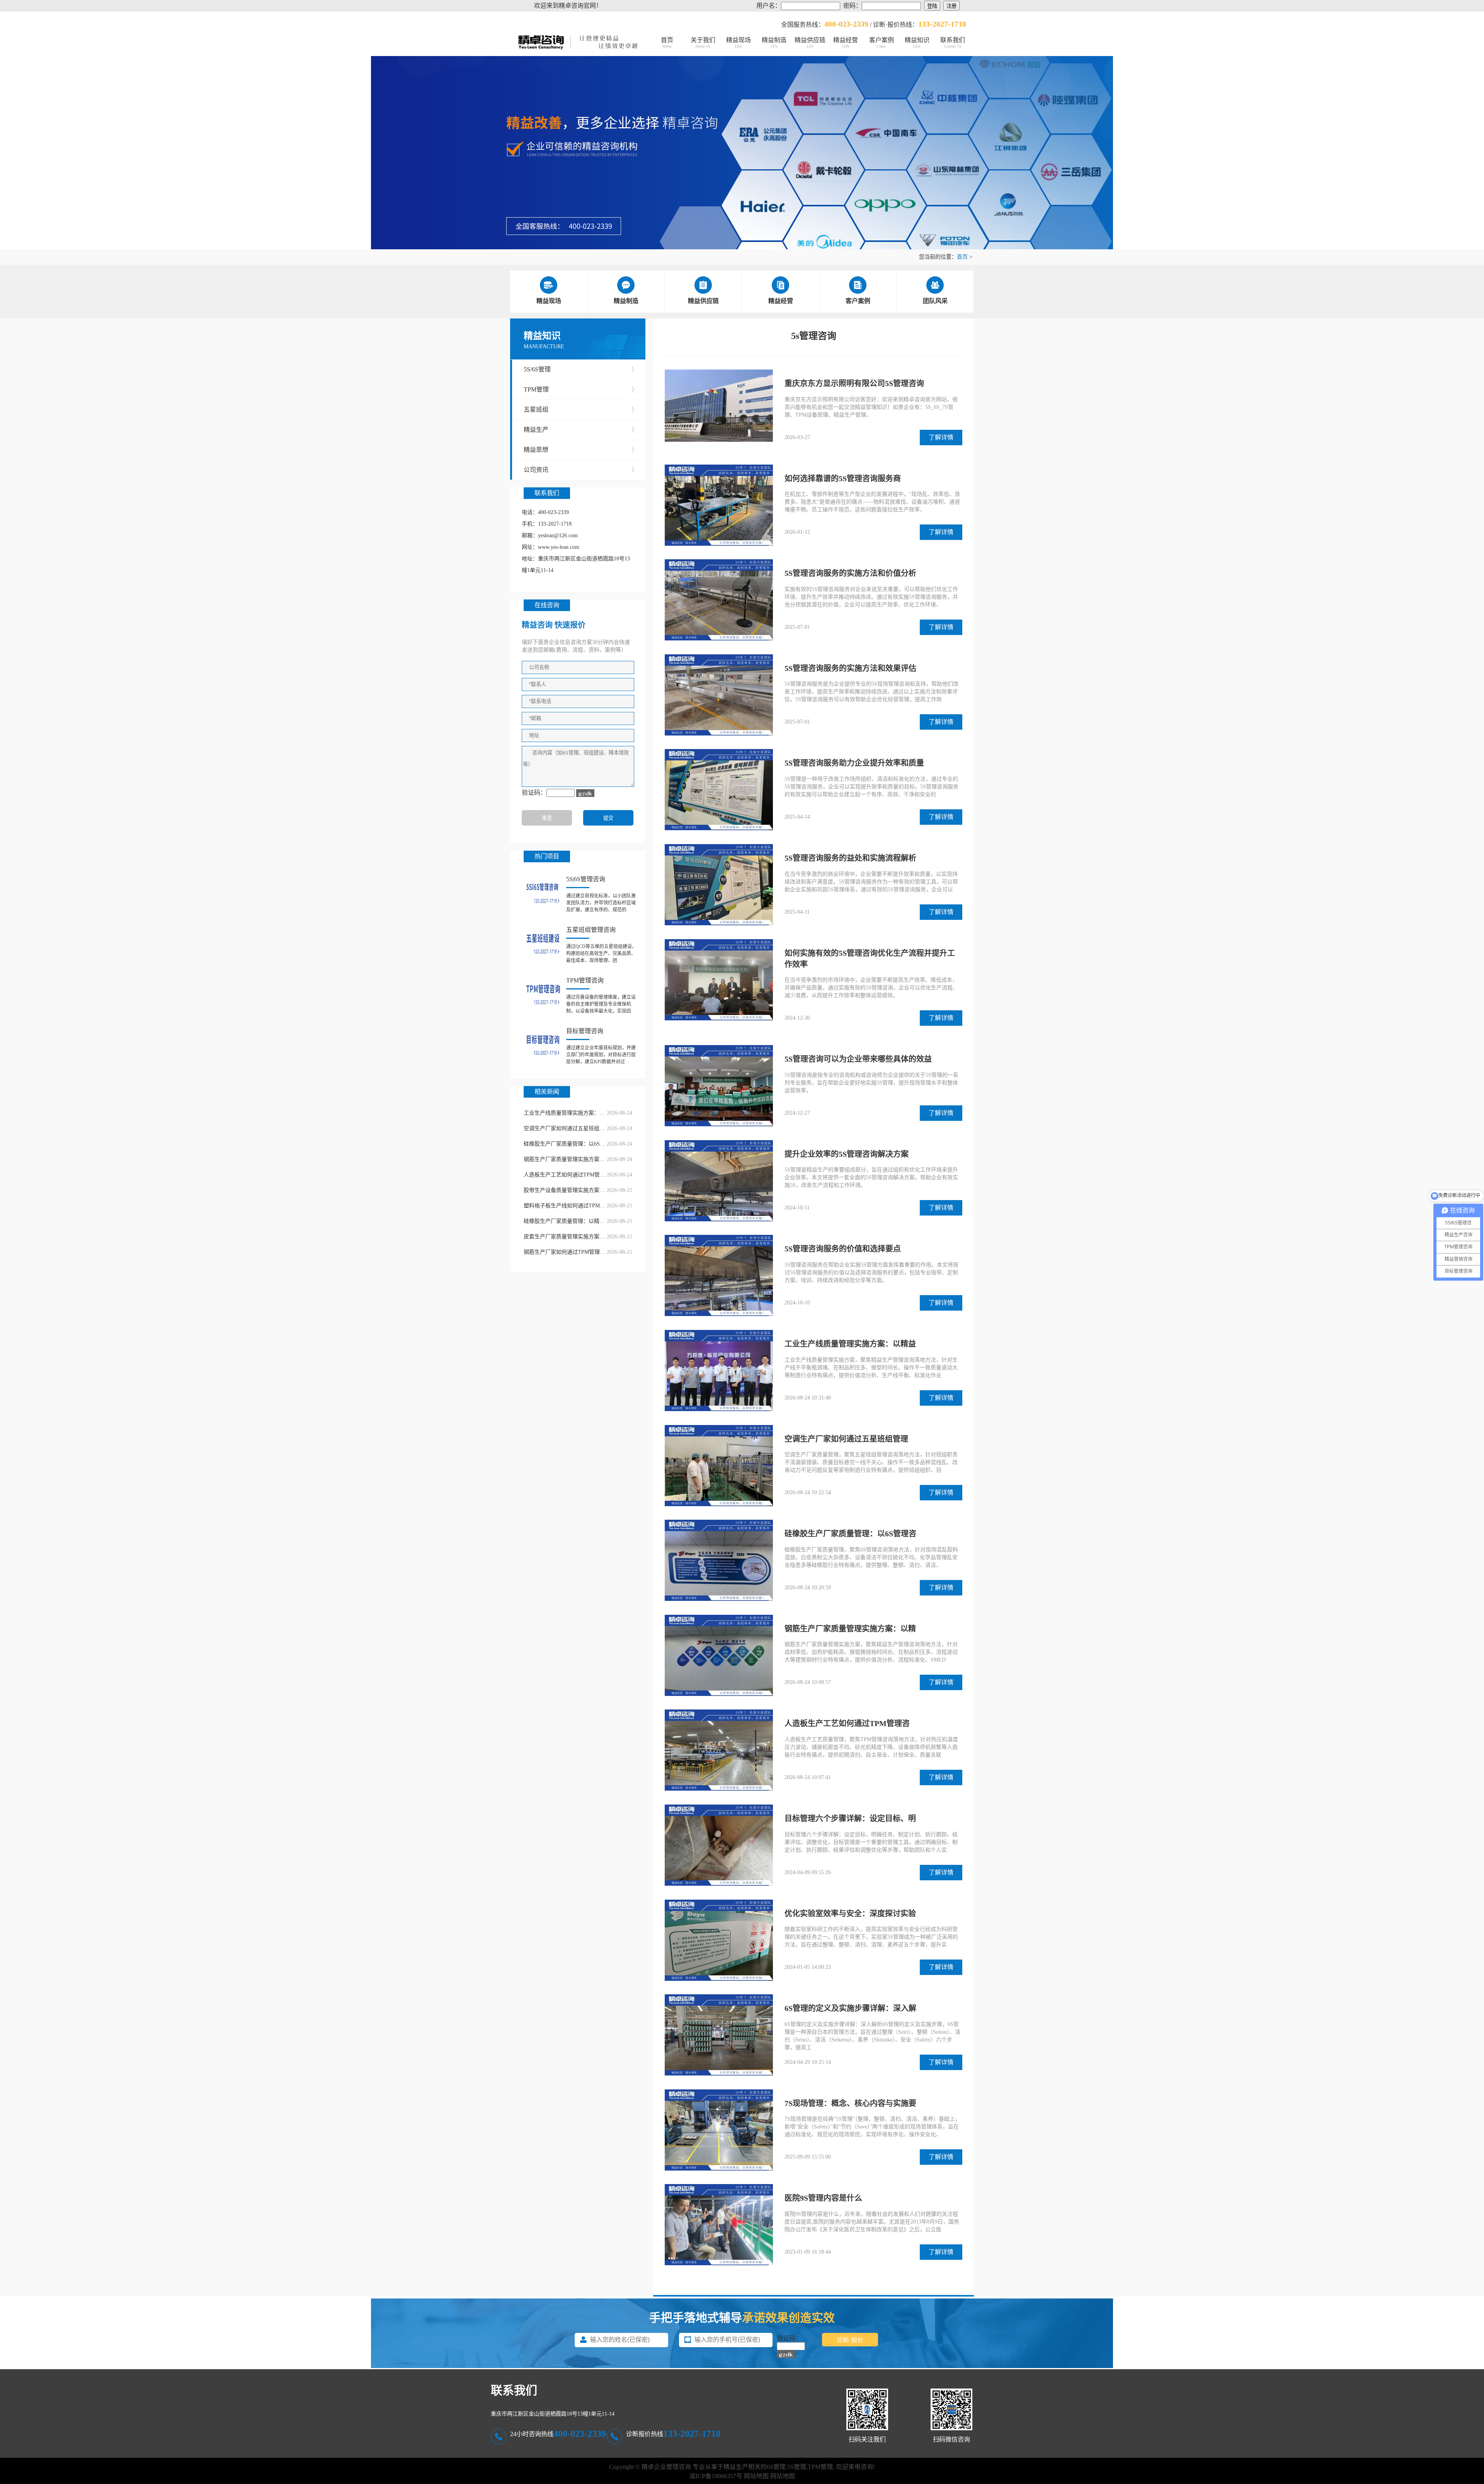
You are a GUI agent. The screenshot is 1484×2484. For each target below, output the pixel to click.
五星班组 (581, 409)
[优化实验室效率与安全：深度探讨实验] (719, 1941)
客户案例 (882, 43)
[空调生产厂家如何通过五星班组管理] (719, 1466)
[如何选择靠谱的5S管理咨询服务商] (719, 506)
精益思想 (581, 450)
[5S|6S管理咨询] (543, 893)
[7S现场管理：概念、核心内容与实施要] (719, 2131)
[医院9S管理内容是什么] (719, 2225)
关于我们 (703, 43)
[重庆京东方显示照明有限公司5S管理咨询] (719, 406)
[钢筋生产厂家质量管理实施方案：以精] (719, 1656)
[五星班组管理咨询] (543, 944)
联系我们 (953, 43)
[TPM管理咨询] (543, 994)
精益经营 (846, 43)
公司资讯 (581, 470)
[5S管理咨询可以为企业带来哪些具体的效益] (719, 1086)
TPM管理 (581, 389)
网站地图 (756, 2476)
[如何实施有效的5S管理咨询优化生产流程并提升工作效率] (719, 981)
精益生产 (581, 430)
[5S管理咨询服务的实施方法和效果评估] (719, 696)
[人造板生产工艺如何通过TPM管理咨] (719, 1751)
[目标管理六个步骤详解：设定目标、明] (719, 1846)
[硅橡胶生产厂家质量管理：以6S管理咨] (719, 1561)
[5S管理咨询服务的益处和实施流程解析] (719, 885)
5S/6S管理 (581, 369)
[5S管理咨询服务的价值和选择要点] (719, 1276)
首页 (667, 43)
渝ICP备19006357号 (716, 2476)
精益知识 (917, 43)
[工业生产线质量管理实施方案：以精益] (719, 1371)
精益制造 (774, 43)
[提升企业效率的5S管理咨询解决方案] (719, 1182)
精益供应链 (810, 43)
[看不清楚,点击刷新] (585, 793)
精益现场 (739, 43)
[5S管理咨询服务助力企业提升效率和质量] (719, 790)
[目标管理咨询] (543, 1045)
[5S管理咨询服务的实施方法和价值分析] (719, 601)
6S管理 (776, 2467)
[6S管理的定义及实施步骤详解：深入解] (719, 2036)
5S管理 (797, 2467)
